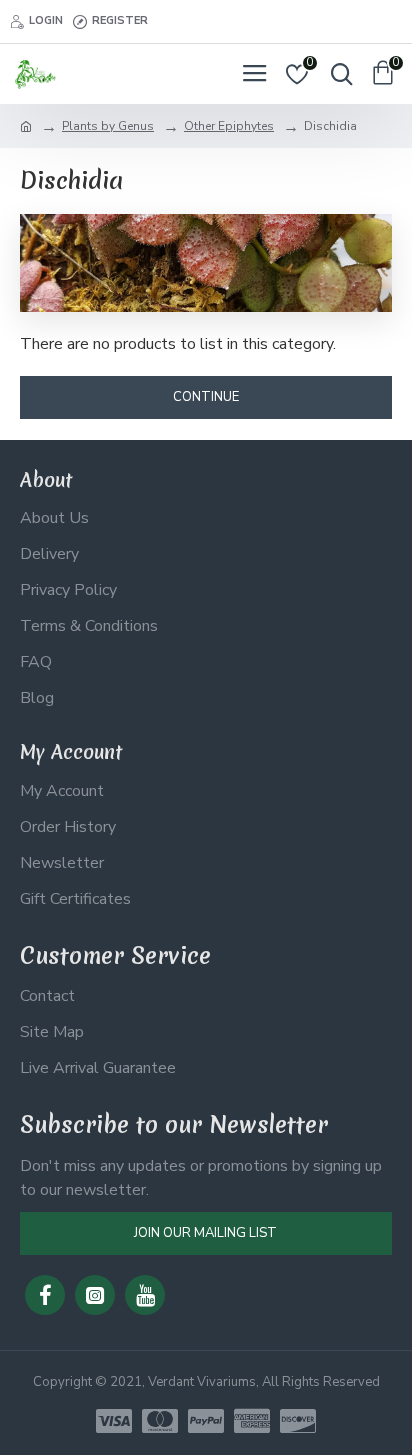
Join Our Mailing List (205, 1233)
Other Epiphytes (229, 126)
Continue (206, 397)
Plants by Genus (108, 126)
